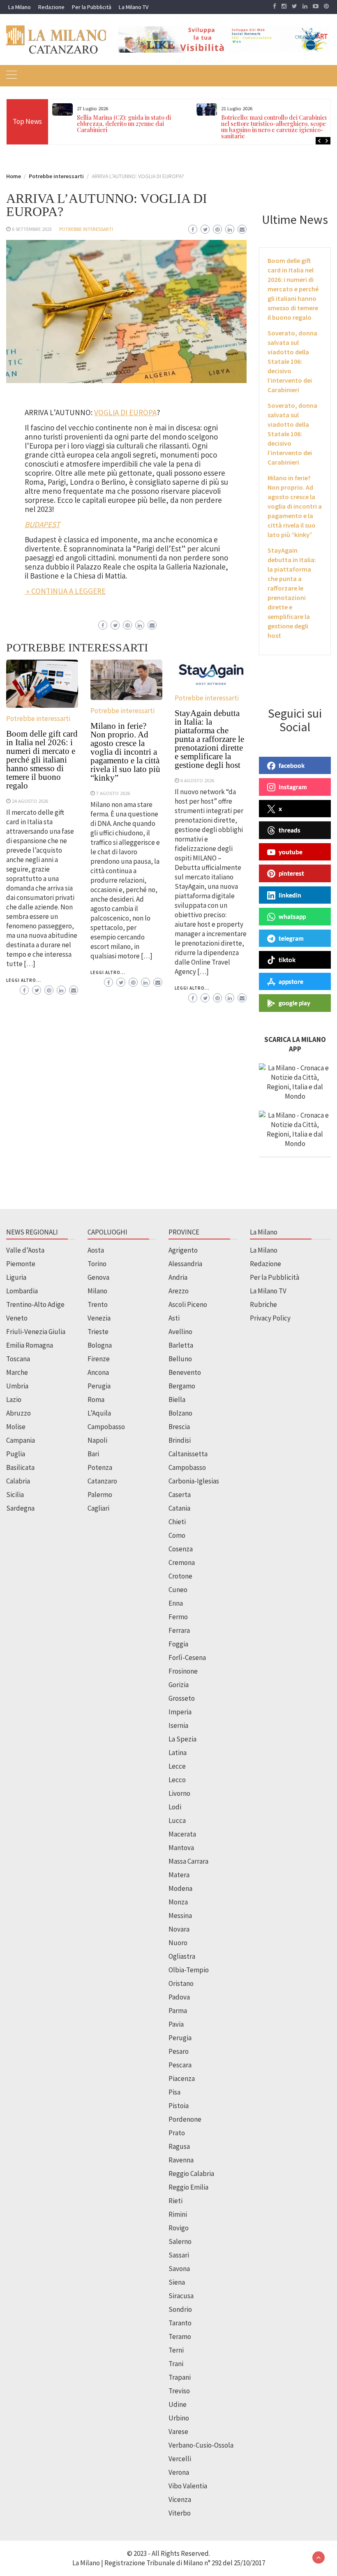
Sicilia (15, 1495)
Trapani (180, 2377)
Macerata (182, 1834)
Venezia (99, 1318)
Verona (179, 2472)
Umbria (17, 1386)
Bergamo (182, 1386)
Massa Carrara (188, 1861)
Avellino (180, 1332)
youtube (291, 852)
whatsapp (292, 916)
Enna (176, 1603)
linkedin (290, 895)
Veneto (17, 1318)
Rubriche (263, 1304)
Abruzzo (18, 1413)
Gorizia (179, 1685)
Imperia (180, 1712)
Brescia (179, 1427)
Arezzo (179, 1291)
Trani (176, 2364)
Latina (178, 1753)
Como (177, 1535)
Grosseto (182, 1698)
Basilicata (20, 1467)
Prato (177, 2133)
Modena (180, 1888)
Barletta (181, 1345)
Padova (179, 1997)
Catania (179, 1508)
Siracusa (181, 2296)
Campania (21, 1440)
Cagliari (98, 1508)
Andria (178, 1277)
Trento (98, 1304)
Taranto (180, 2323)
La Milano (20, 7)
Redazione (51, 7)
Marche (17, 1372)
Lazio (14, 1400)
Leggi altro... (24, 980)
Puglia (16, 1454)
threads (290, 830)
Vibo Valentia (188, 2486)
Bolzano (180, 1413)
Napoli (97, 1440)
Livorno (179, 1793)
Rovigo (179, 2228)
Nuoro (178, 1943)
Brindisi (180, 1440)
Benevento (185, 1372)
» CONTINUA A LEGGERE (65, 591)
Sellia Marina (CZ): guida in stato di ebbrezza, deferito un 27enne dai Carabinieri (124, 124)
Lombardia (22, 1291)
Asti (174, 1318)
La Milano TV (134, 7)
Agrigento (183, 1250)
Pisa (174, 2092)
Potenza (100, 1467)
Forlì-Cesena (187, 1658)
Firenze (99, 1359)
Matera (179, 1875)
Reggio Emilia (188, 2187)
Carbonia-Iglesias (194, 1481)
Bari (93, 1454)
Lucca (177, 1820)
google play (294, 1003)
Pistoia (179, 2106)
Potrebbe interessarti (86, 229)
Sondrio (180, 2309)
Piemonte (21, 1264)
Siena (177, 2282)
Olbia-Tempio (189, 1970)
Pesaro (179, 2051)
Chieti (177, 1522)
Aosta (96, 1250)
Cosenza (181, 1549)
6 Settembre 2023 (32, 229)
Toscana (18, 1359)
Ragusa (179, 2146)
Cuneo (178, 1590)
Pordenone (185, 2119)
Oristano (181, 1983)
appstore (291, 981)
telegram (291, 938)
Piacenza (182, 2078)
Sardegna (20, 1508)
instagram (293, 787)
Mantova (181, 1848)
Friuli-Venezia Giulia (36, 1332)
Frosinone (183, 1671)
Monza (178, 1902)
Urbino (179, 2418)
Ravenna (181, 2160)
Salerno (180, 2241)
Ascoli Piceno (188, 1304)
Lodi (175, 1807)
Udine (178, 2404)
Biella (177, 1400)
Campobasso (106, 1427)
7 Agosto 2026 (113, 793)
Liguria (16, 1277)
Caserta (180, 1495)
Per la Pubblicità (92, 7)
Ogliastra (182, 1956)
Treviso (179, 2391)
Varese (178, 2432)
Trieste (98, 1332)
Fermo (178, 1617)
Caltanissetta (188, 1454)
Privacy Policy (270, 1318)
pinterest (291, 873)
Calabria (18, 1481)
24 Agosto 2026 (30, 801)
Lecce (177, 1766)
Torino (97, 1264)
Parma (178, 2011)
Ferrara (179, 1630)
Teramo (180, 2337)
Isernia (178, 1725)
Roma (96, 1400)
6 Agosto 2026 (197, 780)
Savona (179, 2269)
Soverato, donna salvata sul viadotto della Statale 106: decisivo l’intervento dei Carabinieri (292, 361)
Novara (179, 1929)
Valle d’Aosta (25, 1250)
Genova (98, 1277)
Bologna (100, 1345)
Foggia (178, 1644)
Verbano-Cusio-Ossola (201, 2445)
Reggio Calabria (191, 2174)
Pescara (180, 2065)
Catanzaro (102, 1481)
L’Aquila (99, 1413)
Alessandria (185, 1264)
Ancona (98, 1372)
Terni (176, 2350)
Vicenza (180, 2499)
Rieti (175, 2201)
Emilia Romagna (30, 1345)
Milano (97, 1291)
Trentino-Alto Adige (35, 1304)
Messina (180, 1916)
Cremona (182, 1562)
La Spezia (182, 1739)
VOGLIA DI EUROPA (125, 412)
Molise (16, 1427)
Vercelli (180, 2459)
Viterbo (180, 2513)
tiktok (287, 960)
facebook (292, 765)
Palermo (100, 1495)
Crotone (180, 1576)
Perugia (99, 1386)
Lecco (177, 1780)
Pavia (176, 2024)
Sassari (179, 2255)
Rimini (178, 2214)
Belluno (180, 1359)
